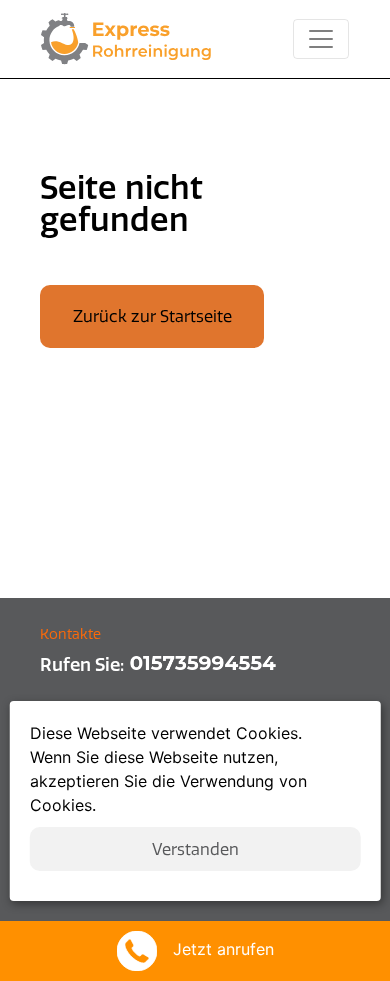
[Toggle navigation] (321, 39)
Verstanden (195, 849)
